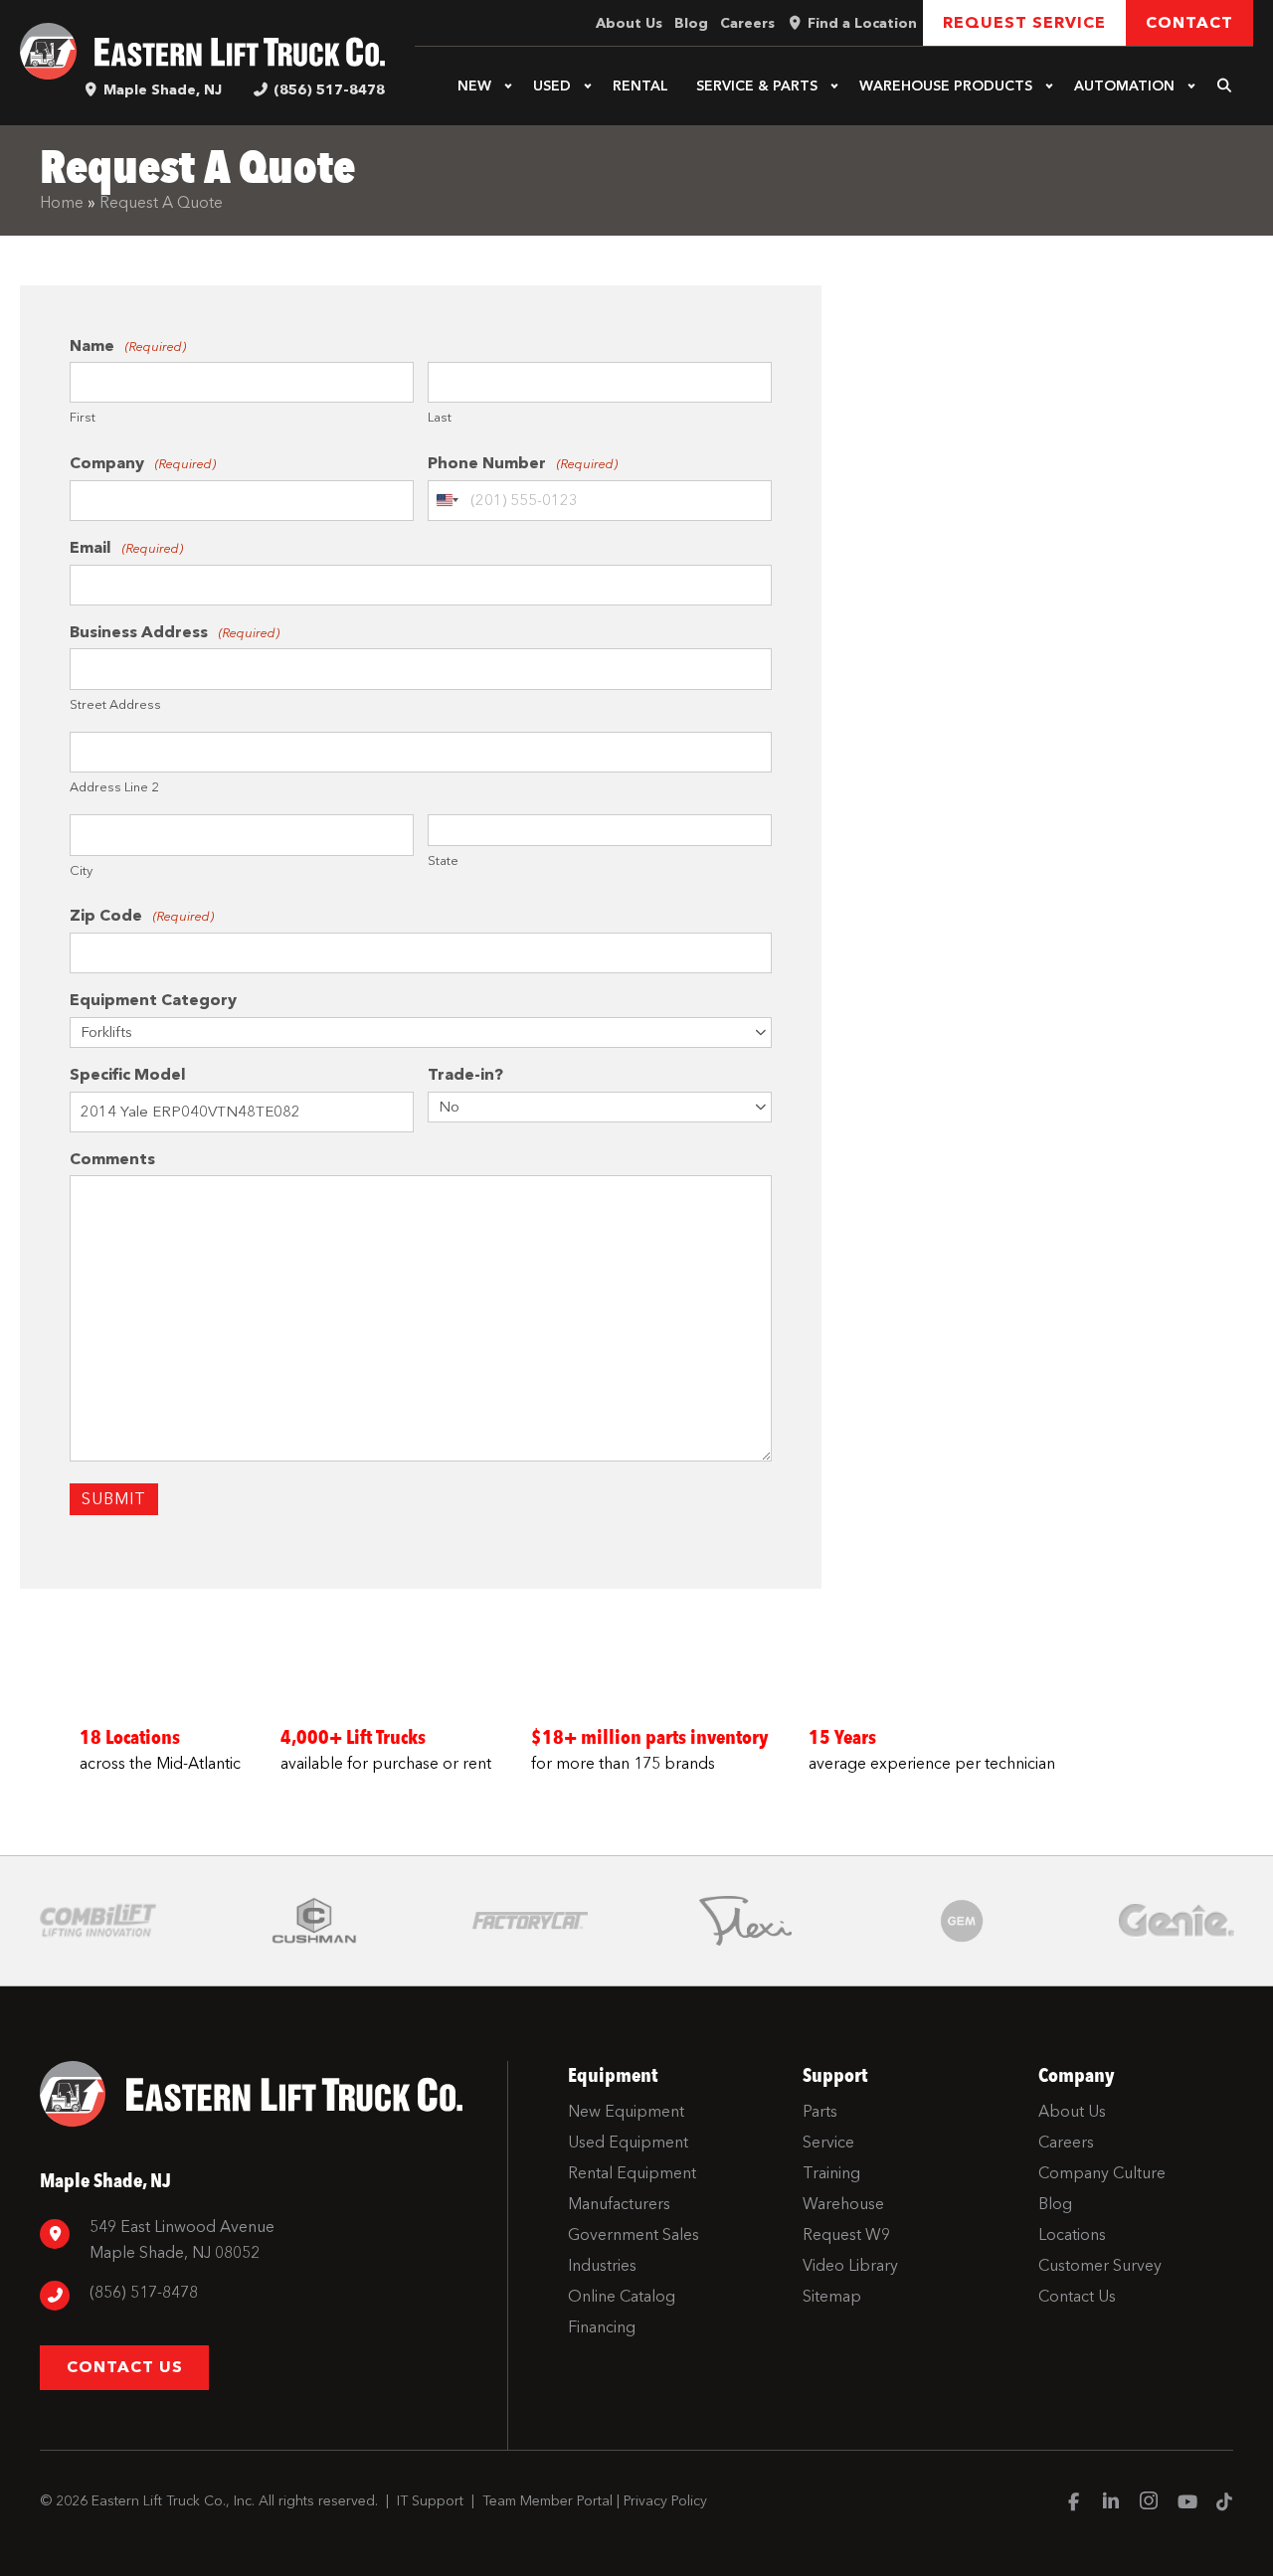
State (443, 860)
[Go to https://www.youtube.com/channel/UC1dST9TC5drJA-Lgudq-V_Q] (1186, 2503)
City (81, 870)
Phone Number (523, 463)
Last (440, 417)
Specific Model (128, 1074)
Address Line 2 (114, 787)
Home (62, 202)
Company (143, 463)
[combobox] (447, 501)
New (474, 86)
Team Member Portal (547, 2501)
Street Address (115, 704)
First (83, 417)
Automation (1124, 86)
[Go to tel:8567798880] (264, 2295)
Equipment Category (153, 1000)
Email (126, 547)
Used (552, 86)
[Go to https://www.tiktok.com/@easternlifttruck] (1224, 2503)
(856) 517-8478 (329, 90)
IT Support (430, 2501)
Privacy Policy (665, 2501)
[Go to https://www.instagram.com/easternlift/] (1149, 2503)
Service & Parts (757, 86)
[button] (508, 86)
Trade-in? (465, 1074)
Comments (112, 1159)
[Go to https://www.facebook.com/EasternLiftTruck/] (1073, 2503)
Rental (640, 86)
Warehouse (946, 86)
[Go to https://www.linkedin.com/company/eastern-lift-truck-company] (1111, 2503)
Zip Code (142, 915)
